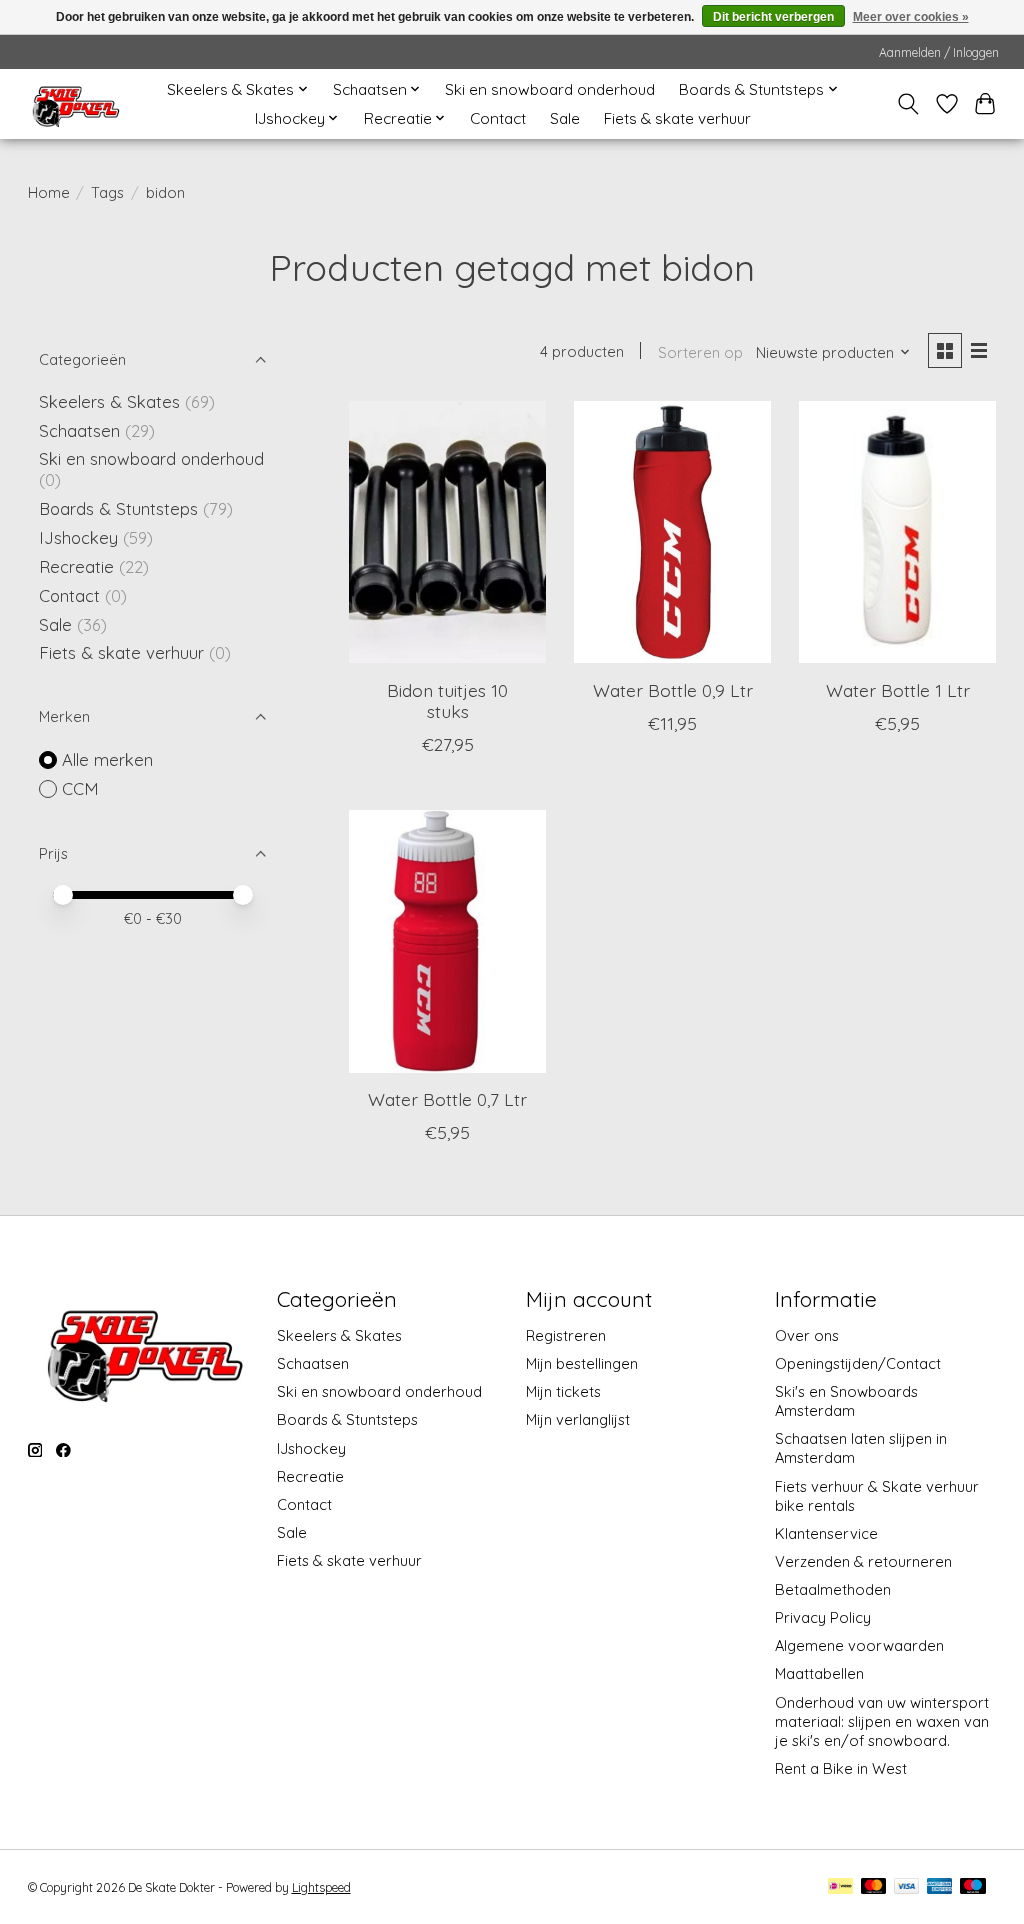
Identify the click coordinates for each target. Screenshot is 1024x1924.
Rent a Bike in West (841, 1768)
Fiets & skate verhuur (677, 118)
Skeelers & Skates (109, 401)
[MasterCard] (874, 1887)
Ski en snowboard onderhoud (550, 89)
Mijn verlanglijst (578, 1419)
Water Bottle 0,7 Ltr (447, 1099)
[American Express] (940, 1887)
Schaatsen (79, 430)
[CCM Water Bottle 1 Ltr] (897, 532)
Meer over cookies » (911, 17)
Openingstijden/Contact (858, 1363)
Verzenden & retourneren (863, 1561)
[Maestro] (973, 1887)
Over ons (807, 1335)
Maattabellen (819, 1673)
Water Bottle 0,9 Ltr (673, 690)
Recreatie (76, 566)
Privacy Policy (823, 1617)
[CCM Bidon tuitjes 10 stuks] (447, 532)
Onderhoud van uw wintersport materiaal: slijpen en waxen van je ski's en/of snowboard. (882, 1721)
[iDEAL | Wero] (840, 1887)
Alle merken (107, 759)
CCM (80, 788)
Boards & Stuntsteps (118, 508)
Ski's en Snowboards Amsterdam (846, 1401)
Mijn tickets (563, 1391)
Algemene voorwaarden (859, 1645)
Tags (107, 192)
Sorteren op (700, 352)
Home (49, 192)
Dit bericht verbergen (773, 17)
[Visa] (907, 1887)
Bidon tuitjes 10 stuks (447, 700)
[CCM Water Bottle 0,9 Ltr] (672, 532)
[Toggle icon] (907, 104)
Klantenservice (826, 1533)
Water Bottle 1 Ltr (898, 690)
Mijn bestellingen (582, 1363)
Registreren (566, 1335)
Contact (498, 118)
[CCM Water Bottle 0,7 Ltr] (447, 941)
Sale (565, 118)
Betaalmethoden (833, 1589)
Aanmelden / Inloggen (939, 52)
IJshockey (78, 537)
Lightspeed (321, 1887)
